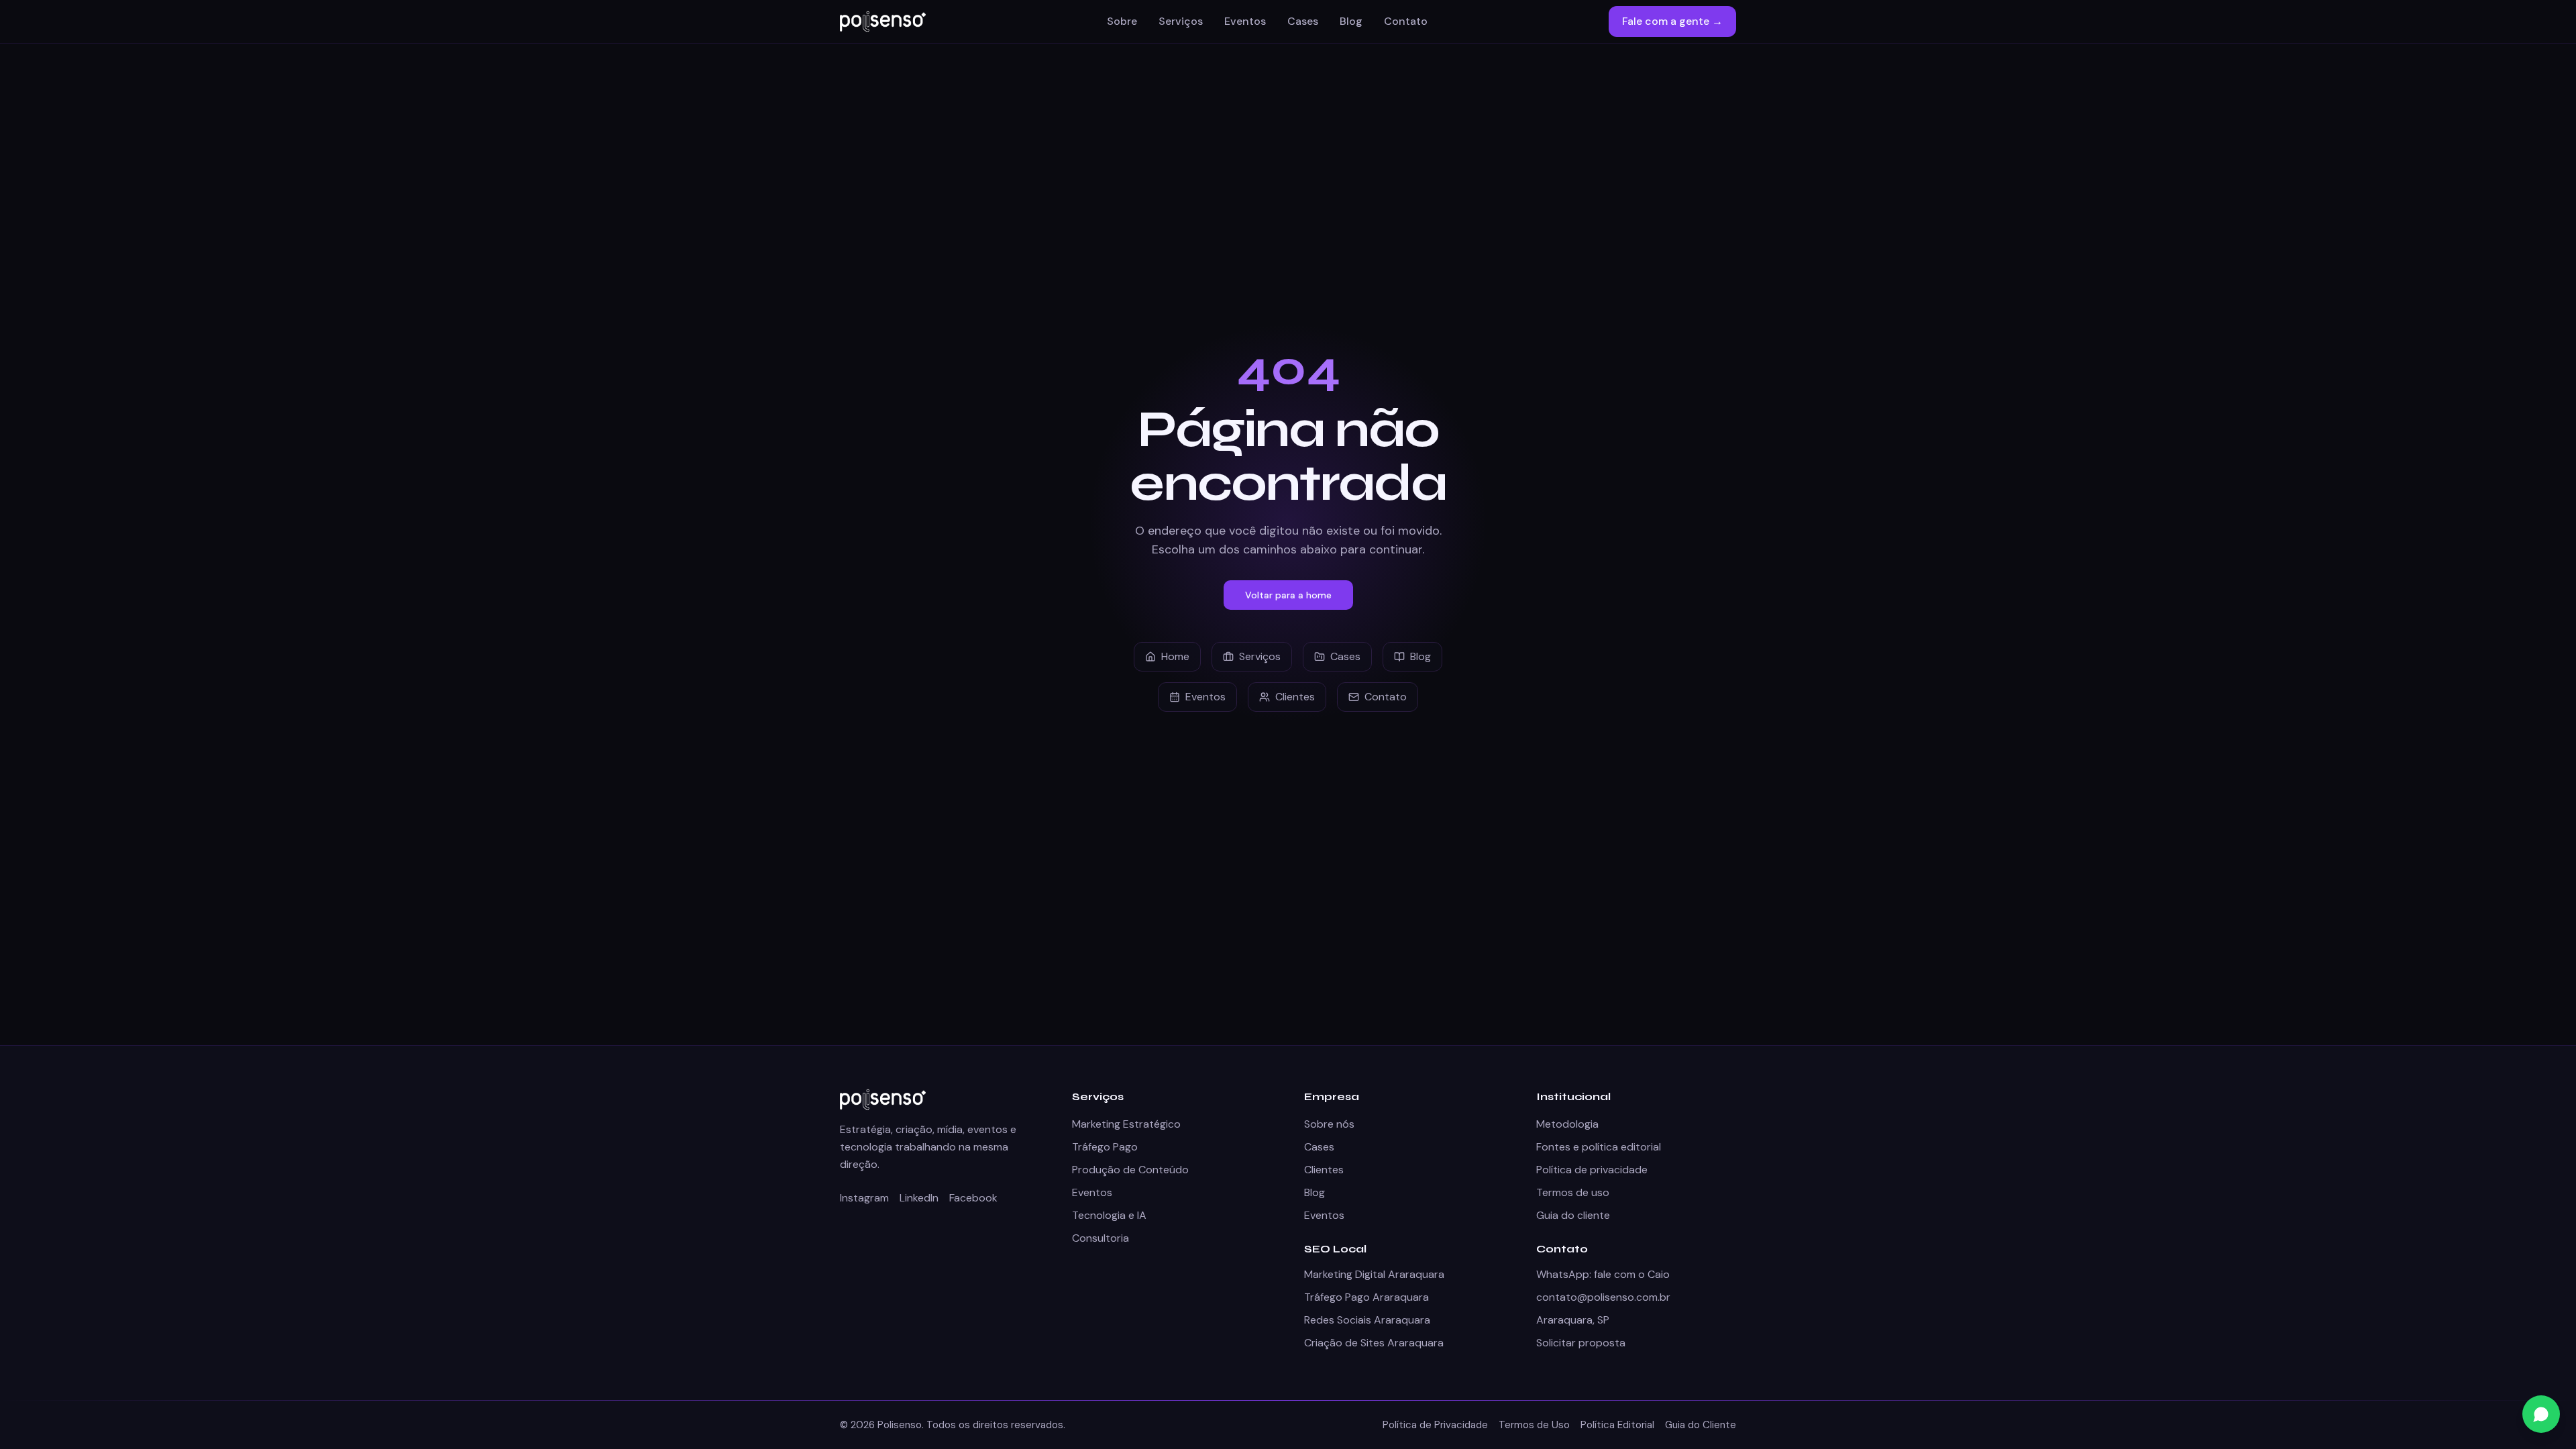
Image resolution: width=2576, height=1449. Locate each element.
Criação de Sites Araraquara (1374, 1343)
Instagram (864, 1198)
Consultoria (1101, 1238)
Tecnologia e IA (1109, 1215)
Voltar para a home (1288, 595)
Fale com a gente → (1672, 21)
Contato (1406, 21)
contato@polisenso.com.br (1603, 1297)
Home (1175, 656)
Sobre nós (1329, 1124)
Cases (1303, 21)
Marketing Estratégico (1126, 1124)
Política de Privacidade (1435, 1425)
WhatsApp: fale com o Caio (1603, 1274)
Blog (1351, 21)
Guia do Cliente (1701, 1425)
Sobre (1122, 21)
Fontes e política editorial (1599, 1147)
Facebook (973, 1198)
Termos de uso (1573, 1192)
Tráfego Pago (1105, 1147)
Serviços (1181, 21)
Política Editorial (1617, 1425)
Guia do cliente (1573, 1215)
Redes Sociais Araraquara (1367, 1320)
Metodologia (1567, 1124)
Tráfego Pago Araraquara (1366, 1297)
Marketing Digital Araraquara (1374, 1274)
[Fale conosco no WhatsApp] (2541, 1414)
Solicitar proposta (1581, 1343)
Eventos (1245, 21)
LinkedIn (919, 1198)
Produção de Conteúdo (1130, 1170)
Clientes (1295, 697)
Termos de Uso (1534, 1425)
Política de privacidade (1592, 1170)
